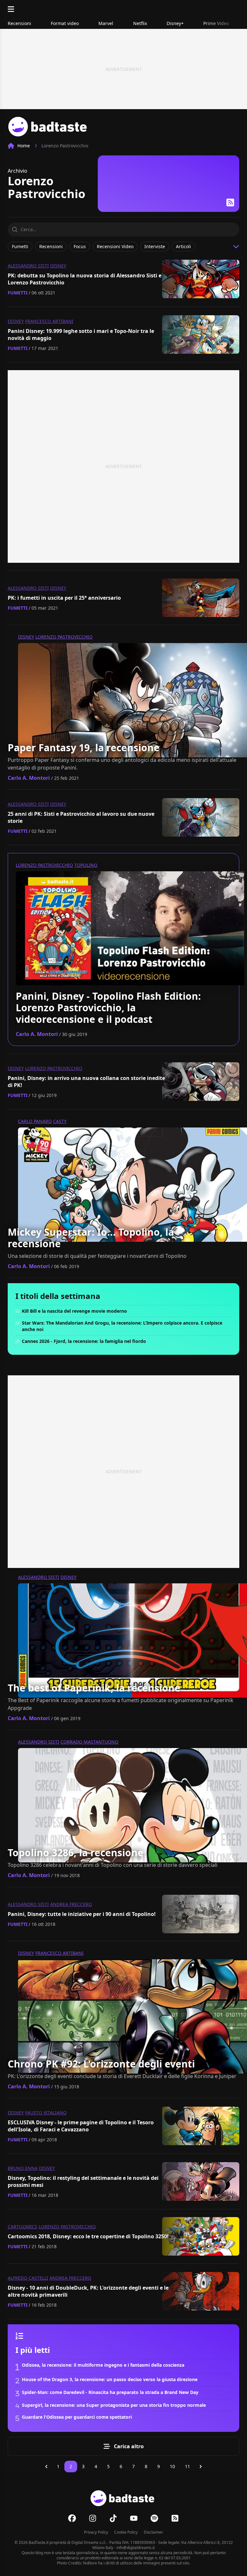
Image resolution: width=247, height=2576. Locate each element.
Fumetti (18, 293)
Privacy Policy (96, 2532)
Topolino (86, 865)
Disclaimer (153, 2532)
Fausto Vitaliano (46, 2113)
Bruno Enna (23, 2168)
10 (172, 2466)
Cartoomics (23, 2227)
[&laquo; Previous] (46, 2467)
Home (24, 146)
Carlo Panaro (35, 1121)
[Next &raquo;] (201, 2467)
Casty (60, 1121)
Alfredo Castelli (28, 2278)
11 (188, 2466)
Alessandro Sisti (28, 266)
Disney (58, 266)
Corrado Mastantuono (89, 1742)
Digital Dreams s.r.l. (89, 2542)
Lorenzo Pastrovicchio (64, 637)
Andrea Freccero (71, 1904)
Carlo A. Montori (29, 778)
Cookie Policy (126, 2532)
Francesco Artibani (49, 321)
